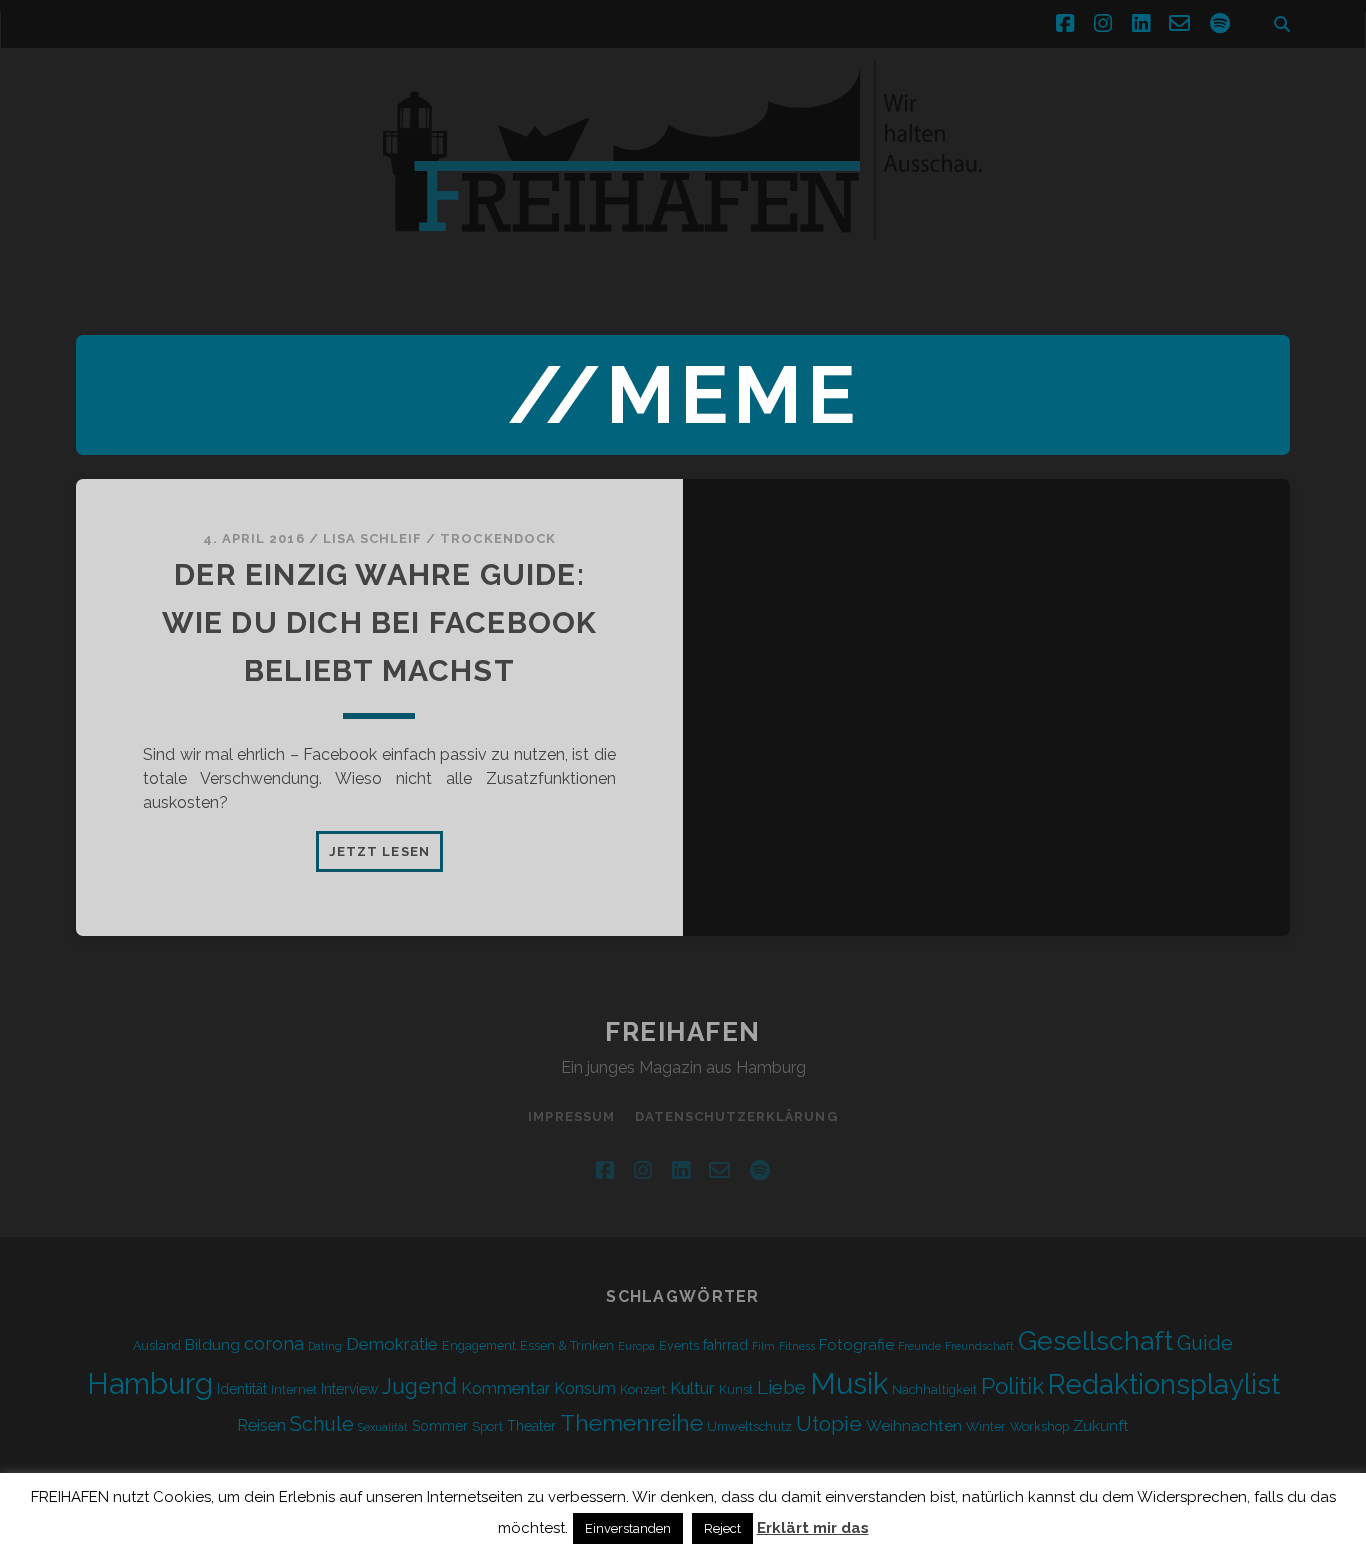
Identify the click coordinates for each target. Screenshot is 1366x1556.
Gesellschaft (1095, 1340)
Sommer (440, 1426)
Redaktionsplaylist (1164, 1384)
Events (679, 1345)
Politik (1012, 1386)
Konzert (643, 1389)
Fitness (797, 1346)
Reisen (261, 1425)
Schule (322, 1424)
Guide (1205, 1343)
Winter (986, 1426)
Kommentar (505, 1388)
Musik (849, 1383)
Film (763, 1346)
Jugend (419, 1386)
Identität (242, 1389)
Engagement (479, 1345)
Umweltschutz (749, 1426)
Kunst (736, 1389)
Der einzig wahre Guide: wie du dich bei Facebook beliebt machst (380, 622)
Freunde (919, 1346)
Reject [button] (722, 1528)
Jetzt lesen (385, 857)
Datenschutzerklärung (736, 1116)
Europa (636, 1346)
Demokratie (392, 1344)
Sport (487, 1426)
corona (274, 1343)
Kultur (692, 1388)
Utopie (829, 1424)
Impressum (571, 1116)
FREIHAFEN (683, 1032)
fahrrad (725, 1345)
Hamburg (150, 1384)
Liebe (781, 1387)
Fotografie (856, 1345)
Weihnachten (914, 1426)
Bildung (212, 1345)
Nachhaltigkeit (934, 1389)
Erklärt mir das (813, 1528)
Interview (349, 1389)
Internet (294, 1389)
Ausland (157, 1345)
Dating (325, 1346)
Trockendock (497, 538)
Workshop (1039, 1426)
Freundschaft (979, 1346)
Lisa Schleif (373, 538)
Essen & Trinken (567, 1345)
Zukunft (1101, 1426)
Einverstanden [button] (628, 1528)
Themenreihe (631, 1422)
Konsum (585, 1388)
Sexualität (383, 1427)
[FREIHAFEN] (990, 251)
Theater (531, 1426)
